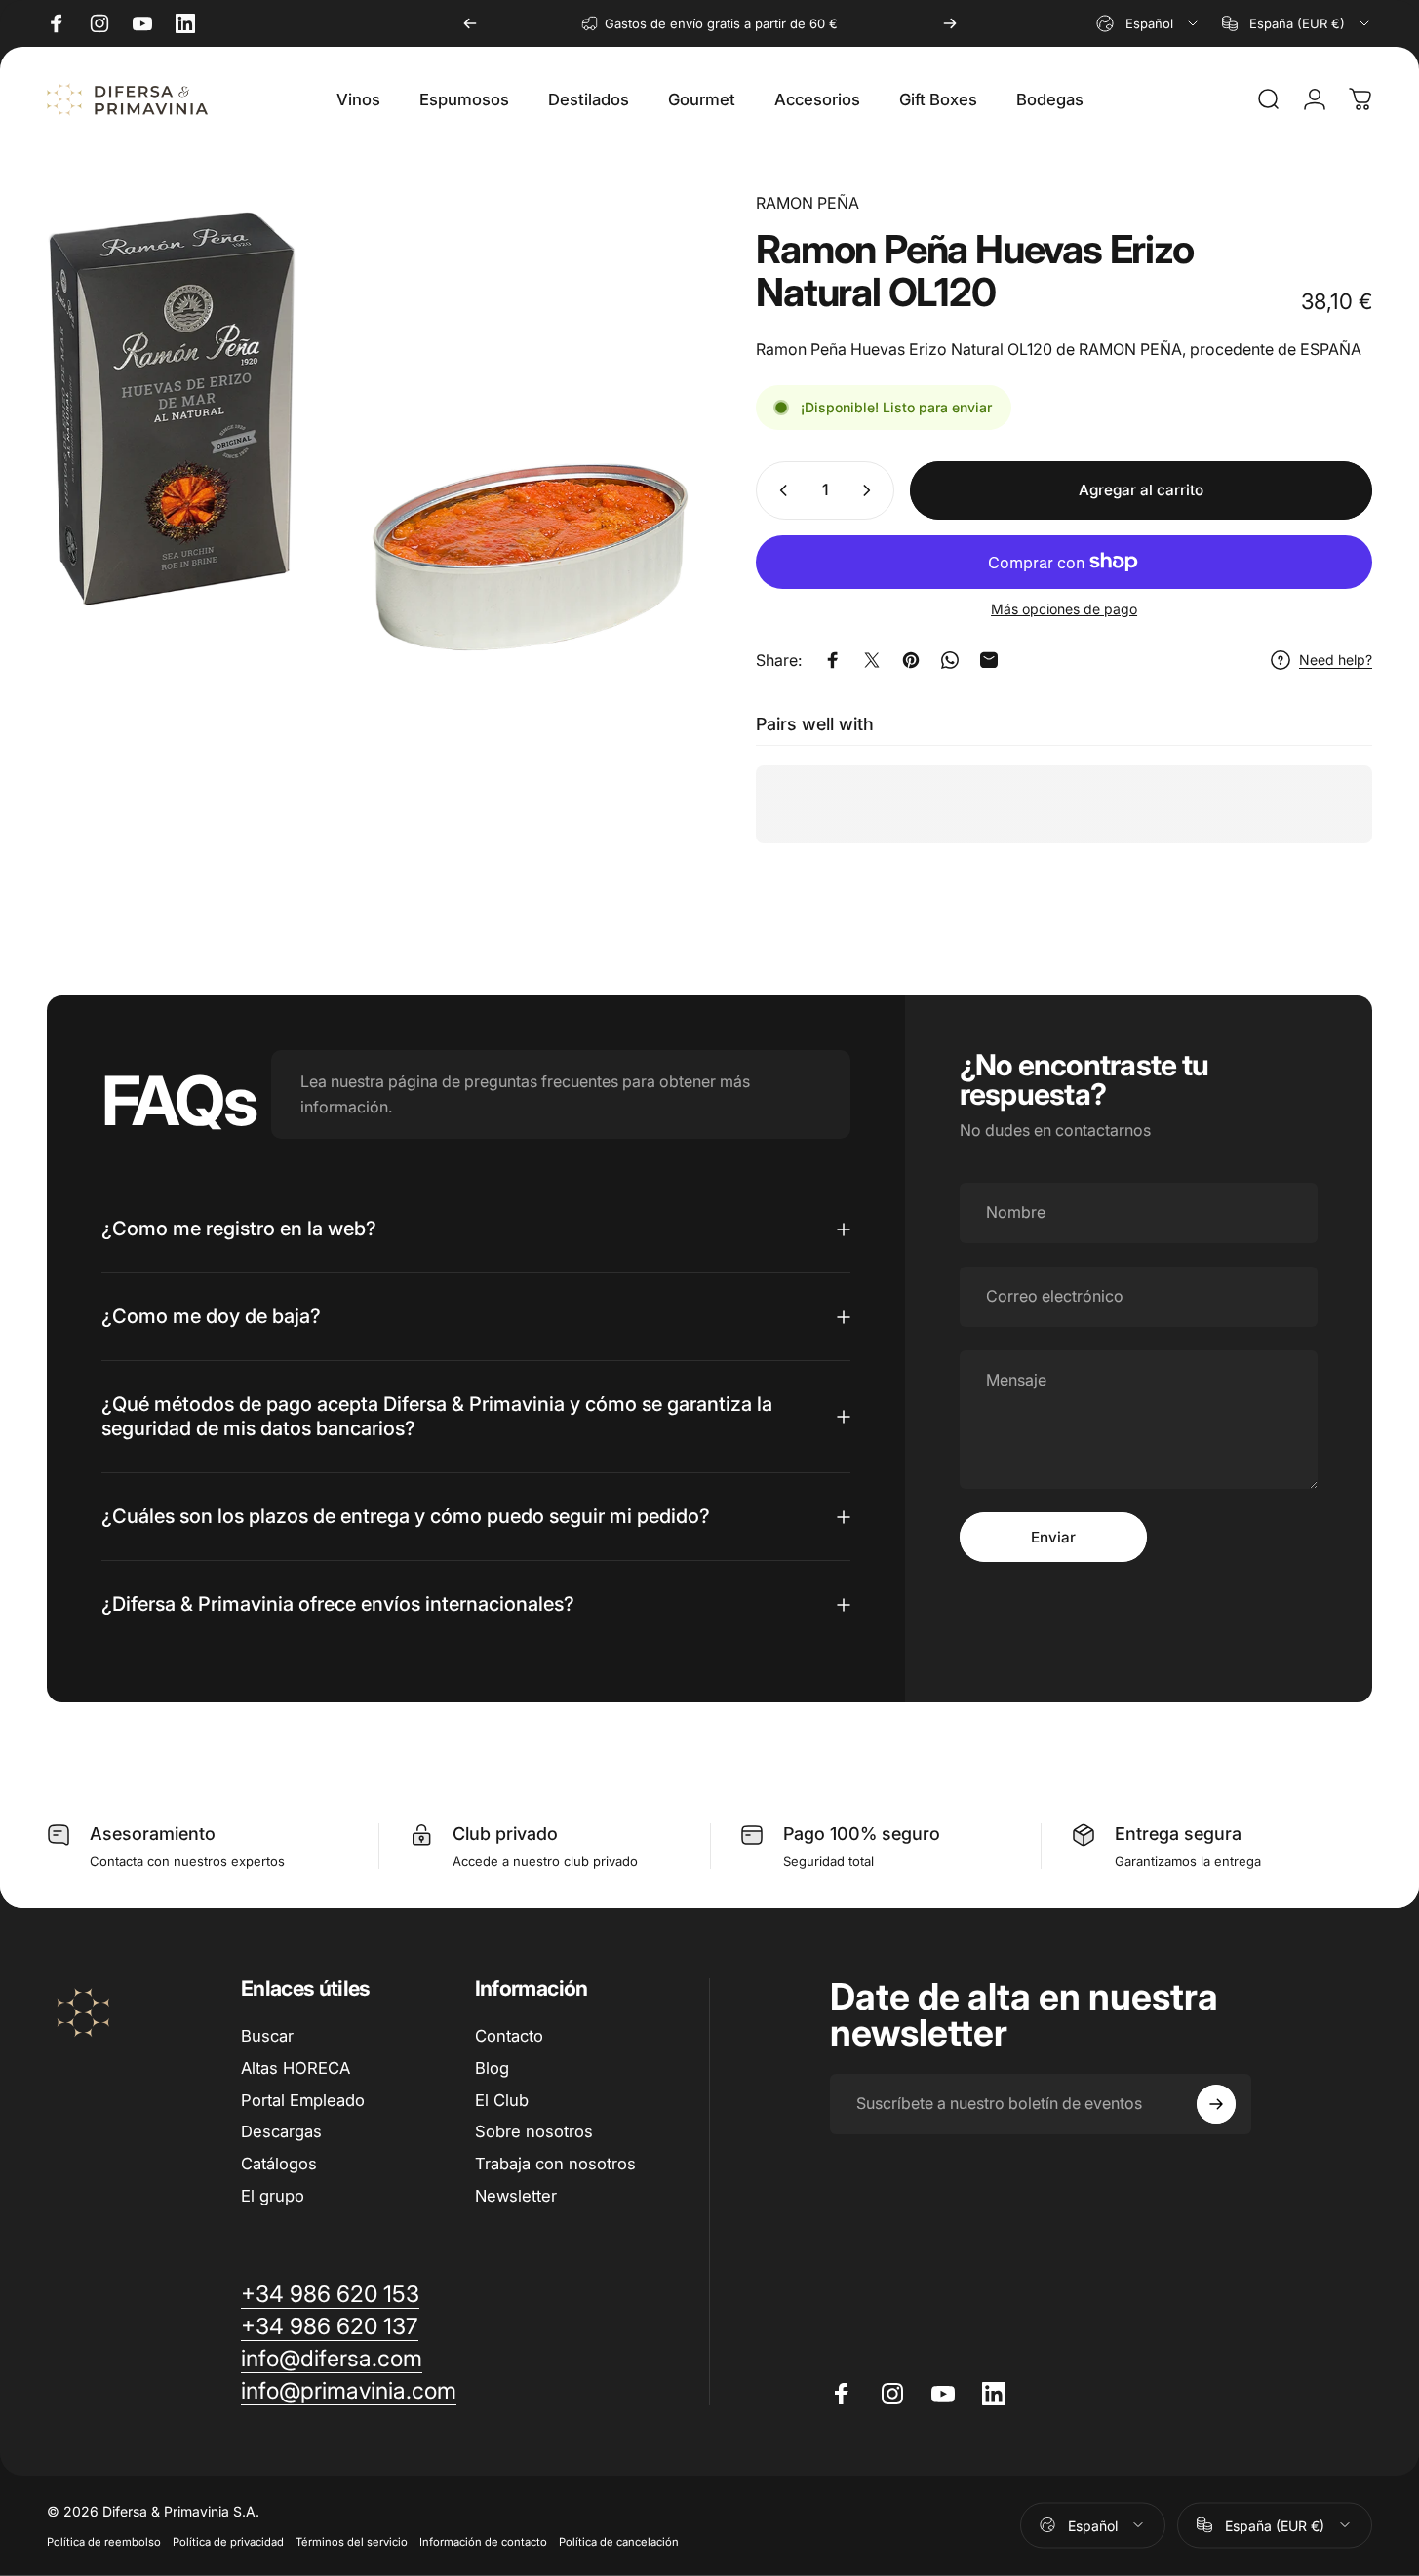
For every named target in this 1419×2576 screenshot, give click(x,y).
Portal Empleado (303, 2100)
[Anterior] (470, 23)
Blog (492, 2068)
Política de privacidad (228, 2541)
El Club (502, 2100)
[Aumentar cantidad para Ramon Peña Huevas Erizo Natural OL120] (871, 490)
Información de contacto (483, 2541)
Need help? (1336, 660)
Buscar (267, 2036)
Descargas (281, 2131)
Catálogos (279, 2164)
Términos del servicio (352, 2541)
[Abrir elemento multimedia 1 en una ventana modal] (368, 431)
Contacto (509, 2036)
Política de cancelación (619, 2541)
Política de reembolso (104, 2541)
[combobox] (1148, 23)
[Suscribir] (1216, 2104)
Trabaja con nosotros (555, 2164)
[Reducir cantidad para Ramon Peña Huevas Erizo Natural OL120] (779, 490)
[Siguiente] (950, 23)
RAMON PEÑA (808, 203)
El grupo (273, 2196)
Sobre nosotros (534, 2131)
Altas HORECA (296, 2068)
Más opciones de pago (1064, 609)
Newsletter (516, 2196)
